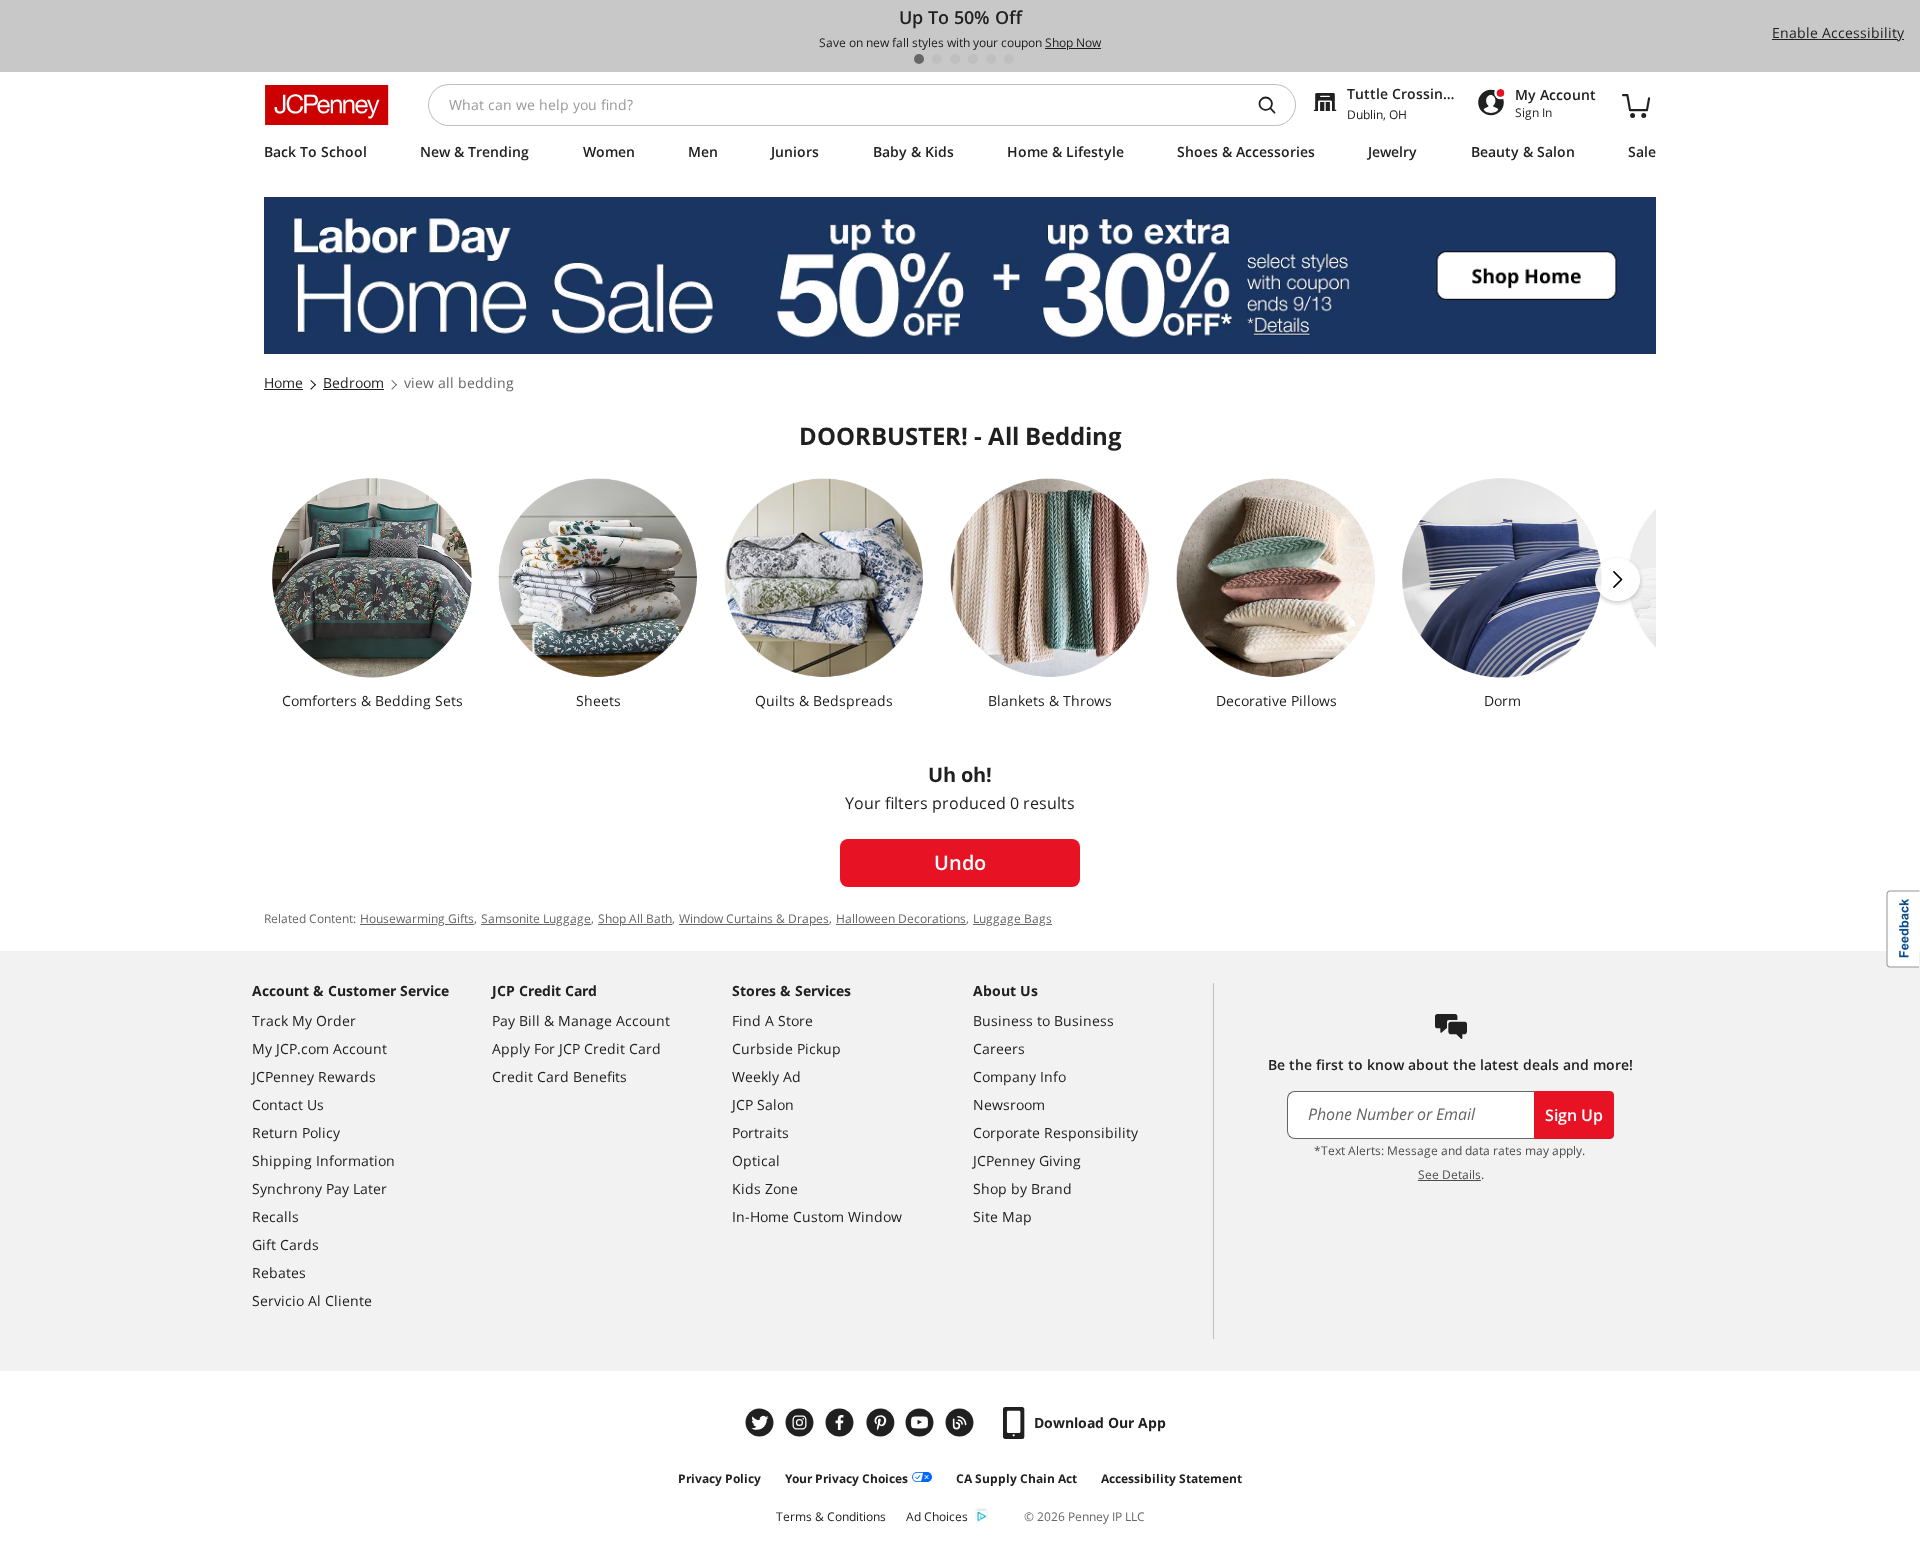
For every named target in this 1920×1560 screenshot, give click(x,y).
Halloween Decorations (901, 918)
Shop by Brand (1022, 1188)
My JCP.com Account (319, 1048)
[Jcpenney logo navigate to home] (326, 105)
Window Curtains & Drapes (754, 918)
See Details (1449, 1174)
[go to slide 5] (991, 59)
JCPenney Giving (1027, 1160)
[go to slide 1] (919, 59)
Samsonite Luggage (536, 918)
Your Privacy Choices (846, 1478)
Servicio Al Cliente (312, 1300)
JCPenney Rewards (314, 1076)
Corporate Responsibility (1055, 1132)
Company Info (1019, 1076)
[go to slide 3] (955, 59)
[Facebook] (842, 1422)
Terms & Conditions (831, 1516)
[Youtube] (922, 1422)
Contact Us (288, 1104)
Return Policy (296, 1132)
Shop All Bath (635, 918)
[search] (1275, 105)
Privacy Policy (719, 1478)
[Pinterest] (882, 1422)
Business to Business (1043, 1020)
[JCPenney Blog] (962, 1422)
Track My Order (304, 1020)
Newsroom (1009, 1104)
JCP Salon (763, 1104)
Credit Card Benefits (559, 1076)
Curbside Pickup (786, 1048)
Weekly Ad (766, 1076)
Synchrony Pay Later (319, 1188)
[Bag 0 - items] (1636, 105)
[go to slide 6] (1009, 59)
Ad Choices (937, 1516)
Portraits (760, 1132)
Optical (756, 1160)
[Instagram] (802, 1422)
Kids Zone (765, 1188)
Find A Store (772, 1020)
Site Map (1002, 1216)
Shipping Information (323, 1160)
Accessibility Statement (1171, 1478)
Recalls (275, 1216)
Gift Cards (285, 1244)
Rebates (279, 1272)
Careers (999, 1048)
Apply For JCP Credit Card (576, 1048)
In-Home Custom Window (817, 1216)
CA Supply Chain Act (1016, 1478)
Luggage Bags (1012, 918)
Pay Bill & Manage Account (581, 1020)
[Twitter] (762, 1422)
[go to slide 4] (973, 59)
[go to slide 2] (937, 59)
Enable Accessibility (1838, 32)
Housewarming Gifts (417, 918)
